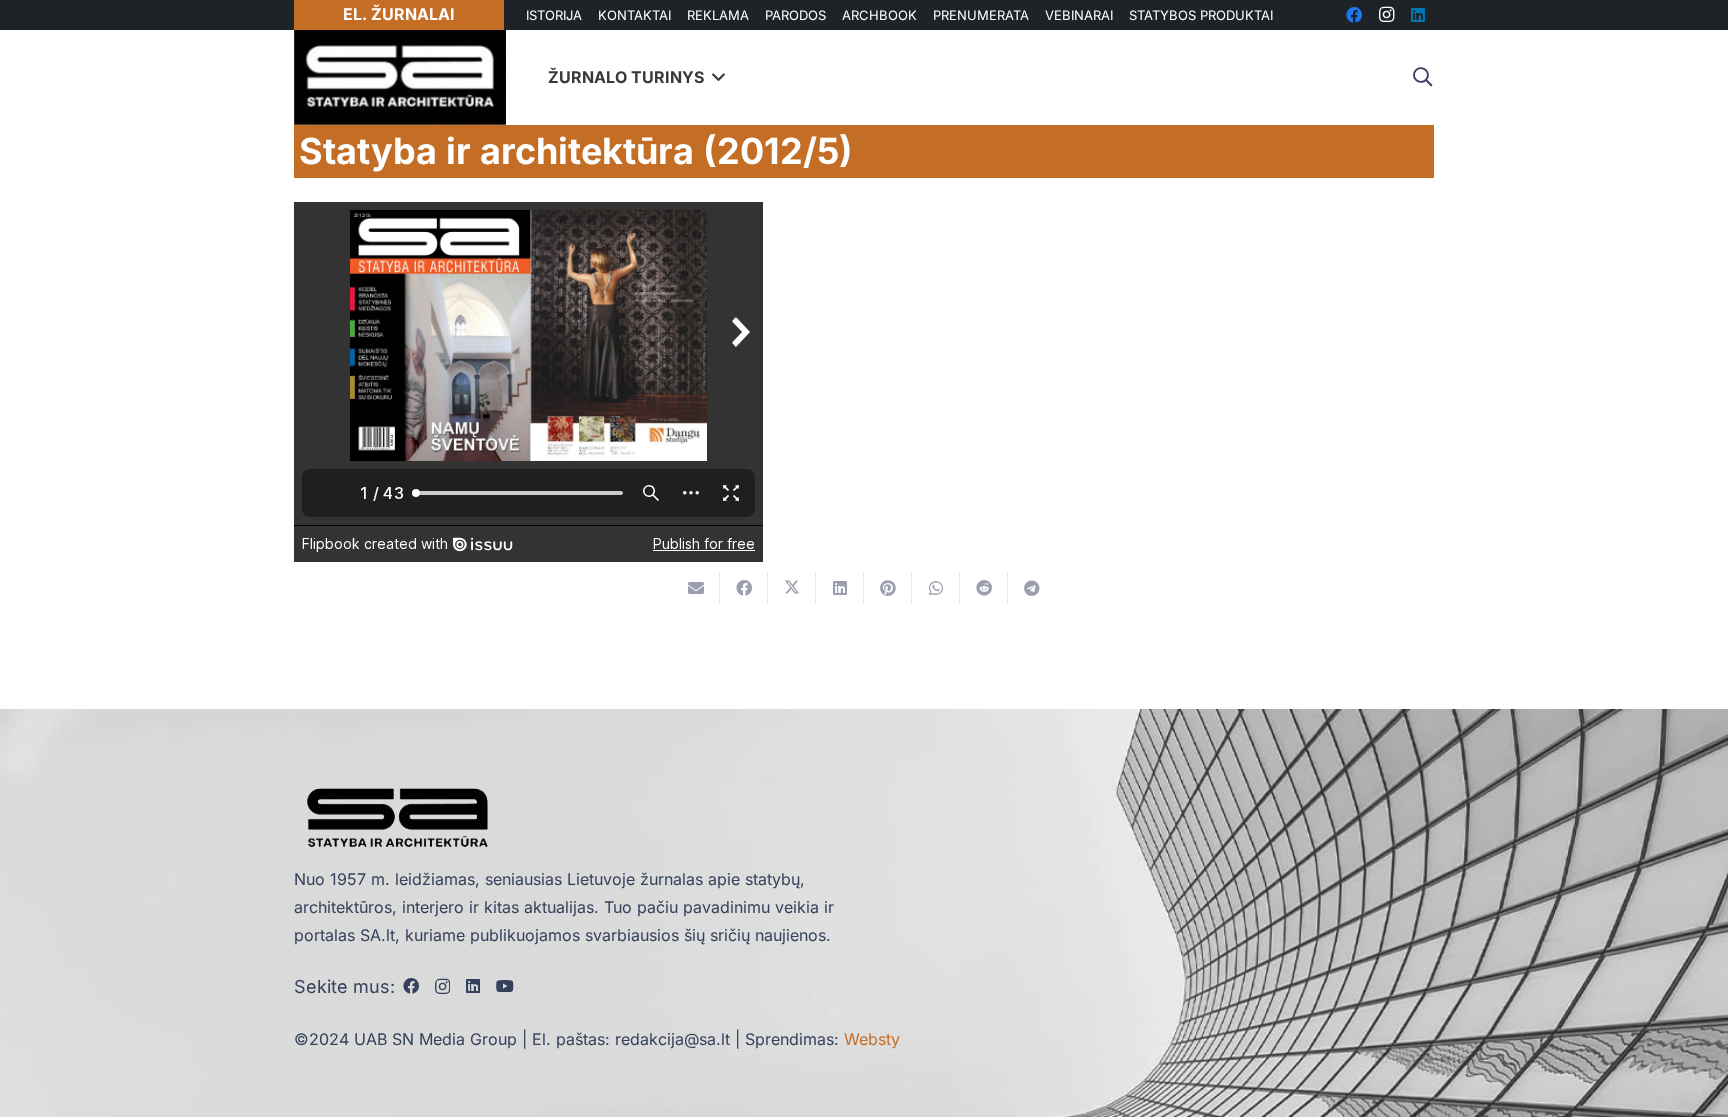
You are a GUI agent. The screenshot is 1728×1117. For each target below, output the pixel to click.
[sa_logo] (400, 77)
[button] (1422, 77)
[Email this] (696, 588)
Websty (872, 1039)
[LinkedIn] (473, 986)
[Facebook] (411, 986)
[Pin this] (888, 588)
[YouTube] (505, 986)
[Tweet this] (792, 588)
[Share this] (744, 588)
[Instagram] (442, 987)
